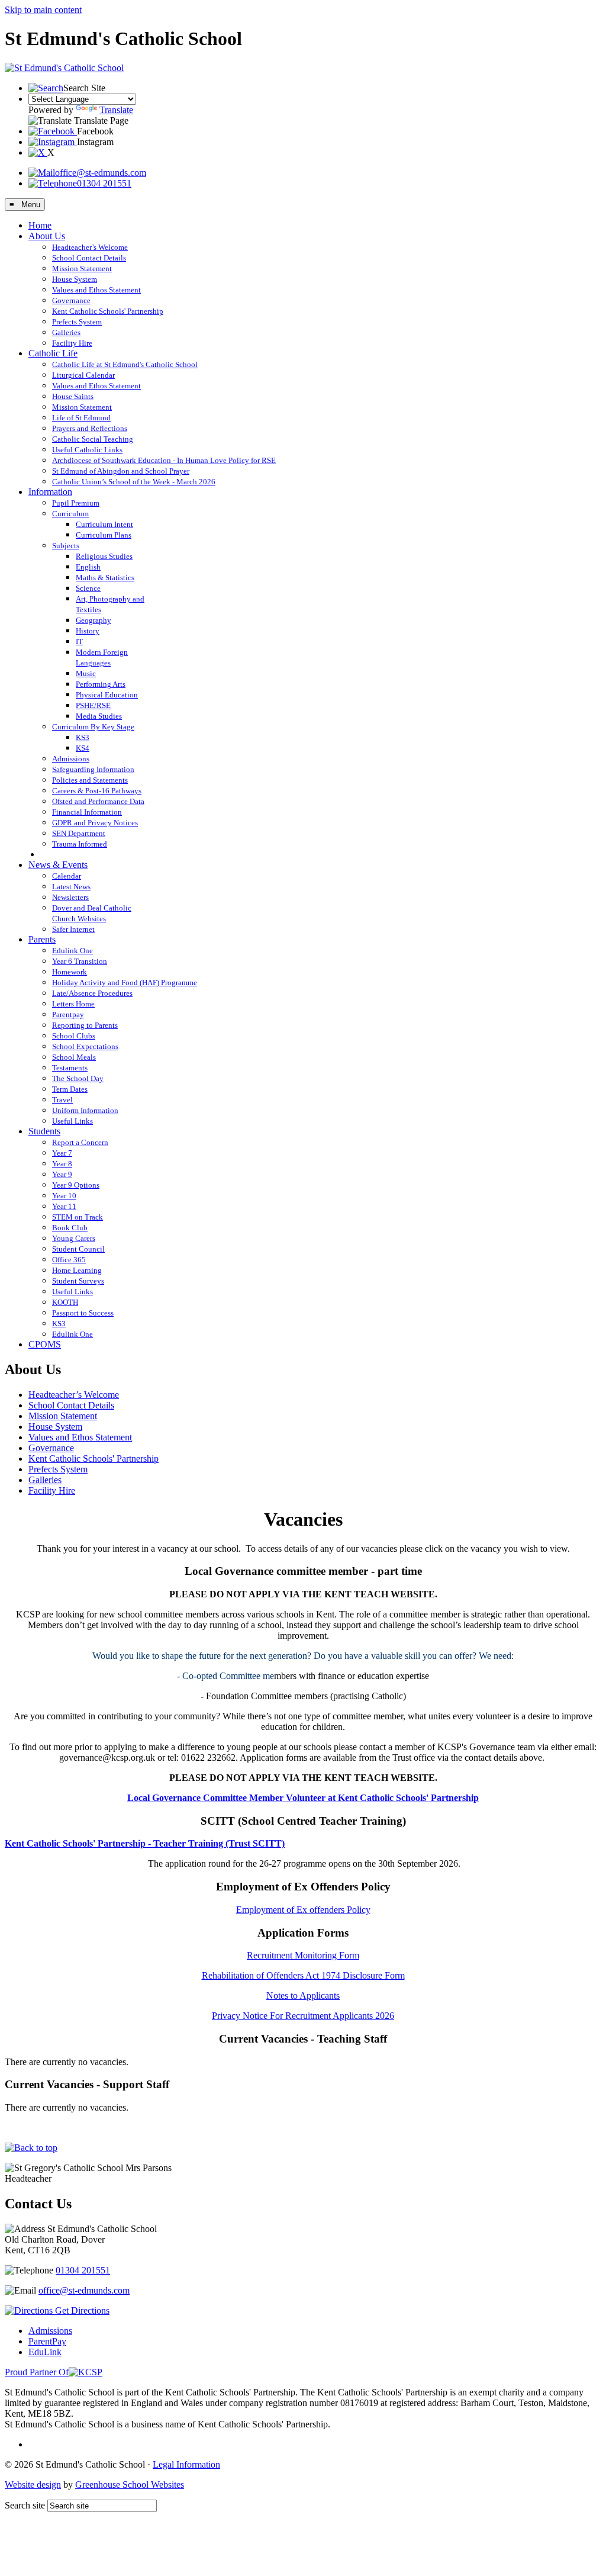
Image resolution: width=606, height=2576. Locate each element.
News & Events (58, 865)
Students (44, 1131)
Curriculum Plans (104, 535)
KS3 (83, 737)
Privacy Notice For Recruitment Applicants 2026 (303, 2016)
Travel (62, 1100)
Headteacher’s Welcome (90, 247)
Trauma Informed (80, 844)
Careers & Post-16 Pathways (97, 791)
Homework (70, 972)
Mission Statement (82, 268)
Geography (94, 620)
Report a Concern (80, 1142)
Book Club (70, 1228)
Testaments (70, 1068)
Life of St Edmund (81, 418)
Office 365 (69, 1260)
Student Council (78, 1249)
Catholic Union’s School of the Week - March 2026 (134, 482)
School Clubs (74, 1036)
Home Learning (77, 1270)
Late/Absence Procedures (92, 993)
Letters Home (73, 1004)
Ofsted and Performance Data (98, 801)
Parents (42, 939)
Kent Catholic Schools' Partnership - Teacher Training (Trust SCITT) (145, 1843)
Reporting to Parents (85, 1025)
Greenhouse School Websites (130, 2485)
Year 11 (64, 1206)
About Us (47, 236)
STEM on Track (78, 1217)
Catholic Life (53, 353)
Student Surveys (78, 1281)
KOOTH (65, 1302)
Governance (71, 300)
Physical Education (107, 695)
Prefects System (77, 322)
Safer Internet (73, 929)
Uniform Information (85, 1110)
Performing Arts (101, 684)
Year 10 (64, 1196)
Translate (116, 110)
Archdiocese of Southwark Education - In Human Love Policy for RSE (164, 460)
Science (88, 588)
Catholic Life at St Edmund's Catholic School (125, 364)
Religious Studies (104, 556)
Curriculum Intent (104, 524)
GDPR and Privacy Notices (95, 823)
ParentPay (47, 2341)
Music (86, 673)
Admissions (71, 759)
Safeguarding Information (93, 769)
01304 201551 (104, 183)
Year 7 (62, 1153)
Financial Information (87, 812)
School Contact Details (89, 258)
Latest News (71, 887)
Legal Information (186, 2464)
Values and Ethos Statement (96, 290)
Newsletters (70, 897)
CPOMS (45, 1344)
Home (40, 225)
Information (50, 492)
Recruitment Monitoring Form (303, 1955)
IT (79, 641)
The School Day (78, 1078)
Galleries (66, 332)
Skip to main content (43, 10)
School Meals (74, 1057)
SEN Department (79, 833)
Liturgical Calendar (83, 375)
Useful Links (72, 1121)
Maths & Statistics (105, 578)
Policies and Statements (90, 780)
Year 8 (62, 1164)
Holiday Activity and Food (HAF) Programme (125, 983)
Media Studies (99, 716)
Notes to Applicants (303, 1995)
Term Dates (70, 1089)
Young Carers (74, 1238)
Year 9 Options (76, 1185)
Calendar (67, 876)
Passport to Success (83, 1313)
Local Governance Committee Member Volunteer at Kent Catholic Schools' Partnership (303, 1798)
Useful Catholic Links (87, 450)
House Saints (73, 396)
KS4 (83, 748)
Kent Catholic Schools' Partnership (108, 311)
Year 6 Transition (80, 961)
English (88, 567)
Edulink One (72, 951)
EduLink (45, 2352)
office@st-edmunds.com (101, 173)
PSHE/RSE (93, 705)
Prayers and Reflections (90, 428)
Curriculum (70, 514)
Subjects (66, 546)
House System (75, 279)
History (88, 631)
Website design (33, 2485)
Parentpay (68, 1014)
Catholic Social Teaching (93, 439)
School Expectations (85, 1046)
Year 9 (62, 1174)
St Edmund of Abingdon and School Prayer (121, 471)
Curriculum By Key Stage (93, 727)
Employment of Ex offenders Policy (303, 1910)
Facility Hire (72, 343)
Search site (25, 2505)
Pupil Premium (76, 503)
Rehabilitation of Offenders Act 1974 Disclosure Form (303, 1975)
